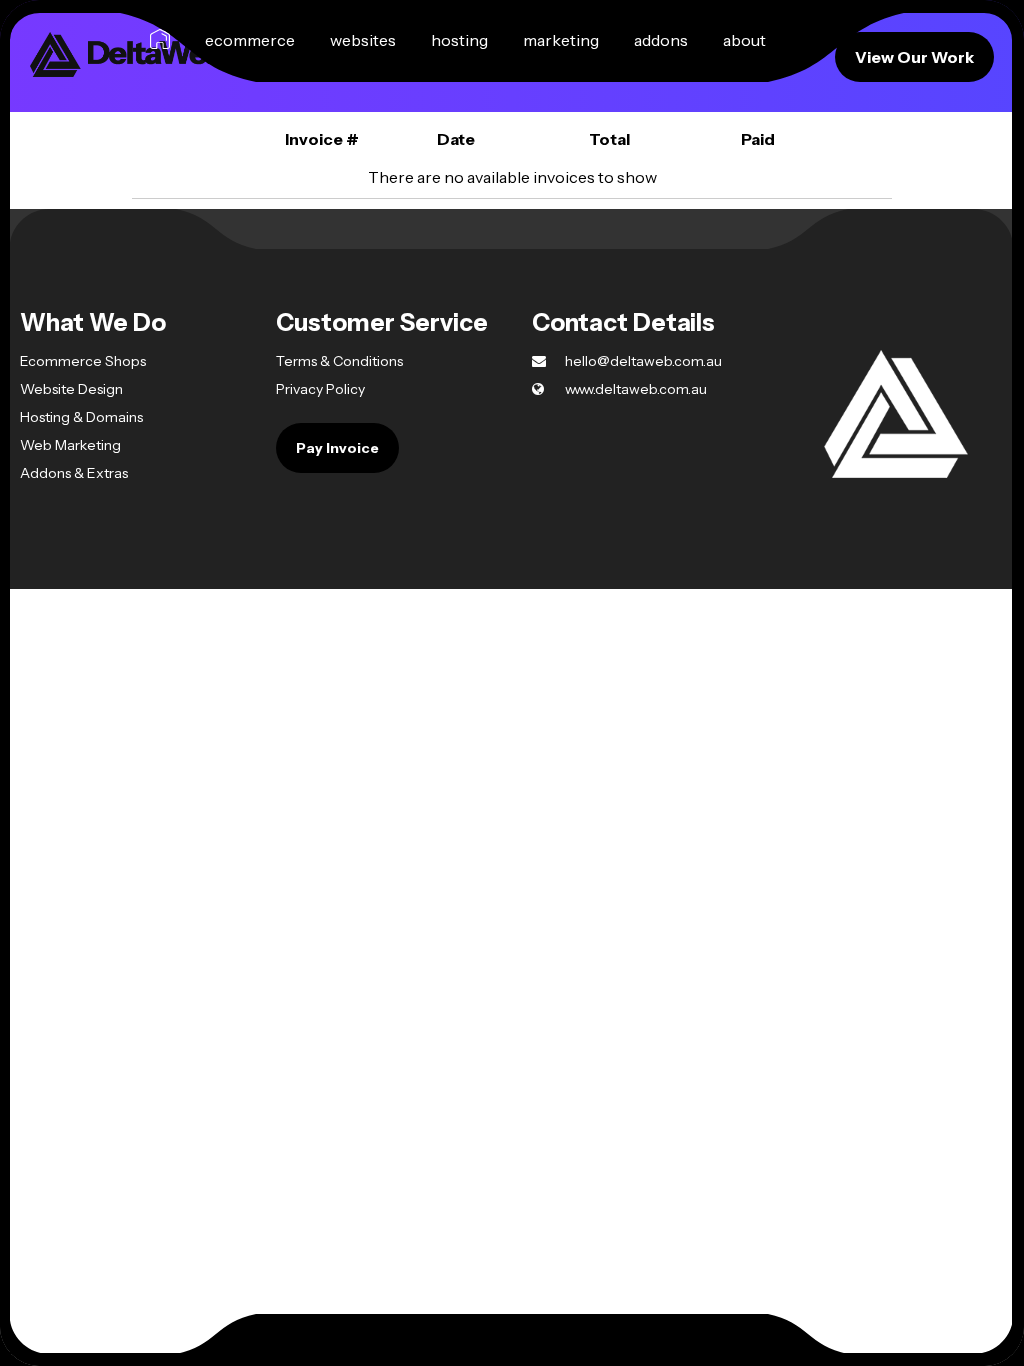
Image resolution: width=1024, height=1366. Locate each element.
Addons (661, 40)
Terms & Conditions (339, 361)
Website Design (71, 389)
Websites (363, 40)
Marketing (561, 40)
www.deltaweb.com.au (634, 389)
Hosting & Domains (81, 417)
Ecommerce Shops (83, 361)
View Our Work (914, 57)
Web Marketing (70, 445)
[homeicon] (160, 40)
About (744, 40)
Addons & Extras (74, 473)
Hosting (459, 40)
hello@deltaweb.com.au (642, 361)
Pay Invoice (337, 448)
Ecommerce (250, 40)
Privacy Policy (320, 389)
